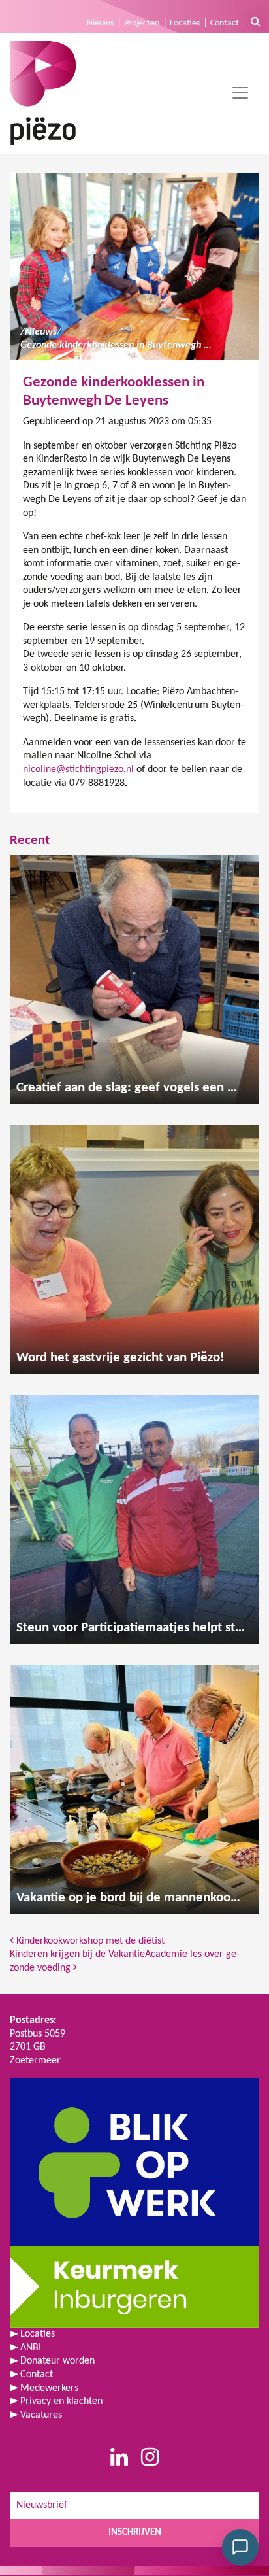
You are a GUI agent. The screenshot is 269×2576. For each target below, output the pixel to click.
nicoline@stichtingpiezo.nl (78, 770)
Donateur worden (57, 2361)
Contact (225, 23)
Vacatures (41, 2415)
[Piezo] (43, 93)
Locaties (185, 23)
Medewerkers (49, 2388)
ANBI (31, 2348)
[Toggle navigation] (240, 93)
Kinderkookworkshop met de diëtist (89, 1941)
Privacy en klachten (61, 2401)
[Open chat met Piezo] (240, 2547)
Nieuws (100, 23)
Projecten (142, 23)
